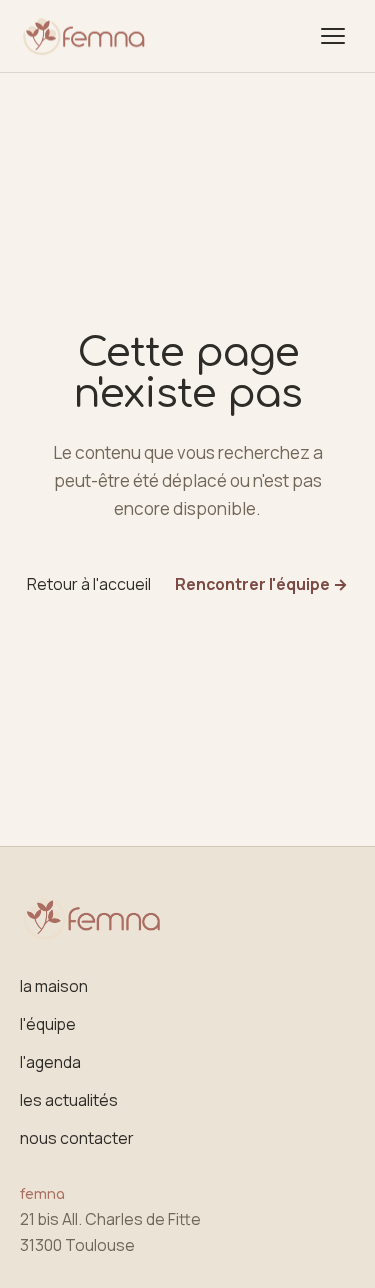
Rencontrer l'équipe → (261, 584)
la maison (54, 986)
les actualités (69, 1100)
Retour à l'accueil (89, 584)
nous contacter (77, 1138)
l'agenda (50, 1062)
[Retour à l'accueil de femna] (84, 36)
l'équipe (48, 1024)
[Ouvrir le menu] (333, 36)
